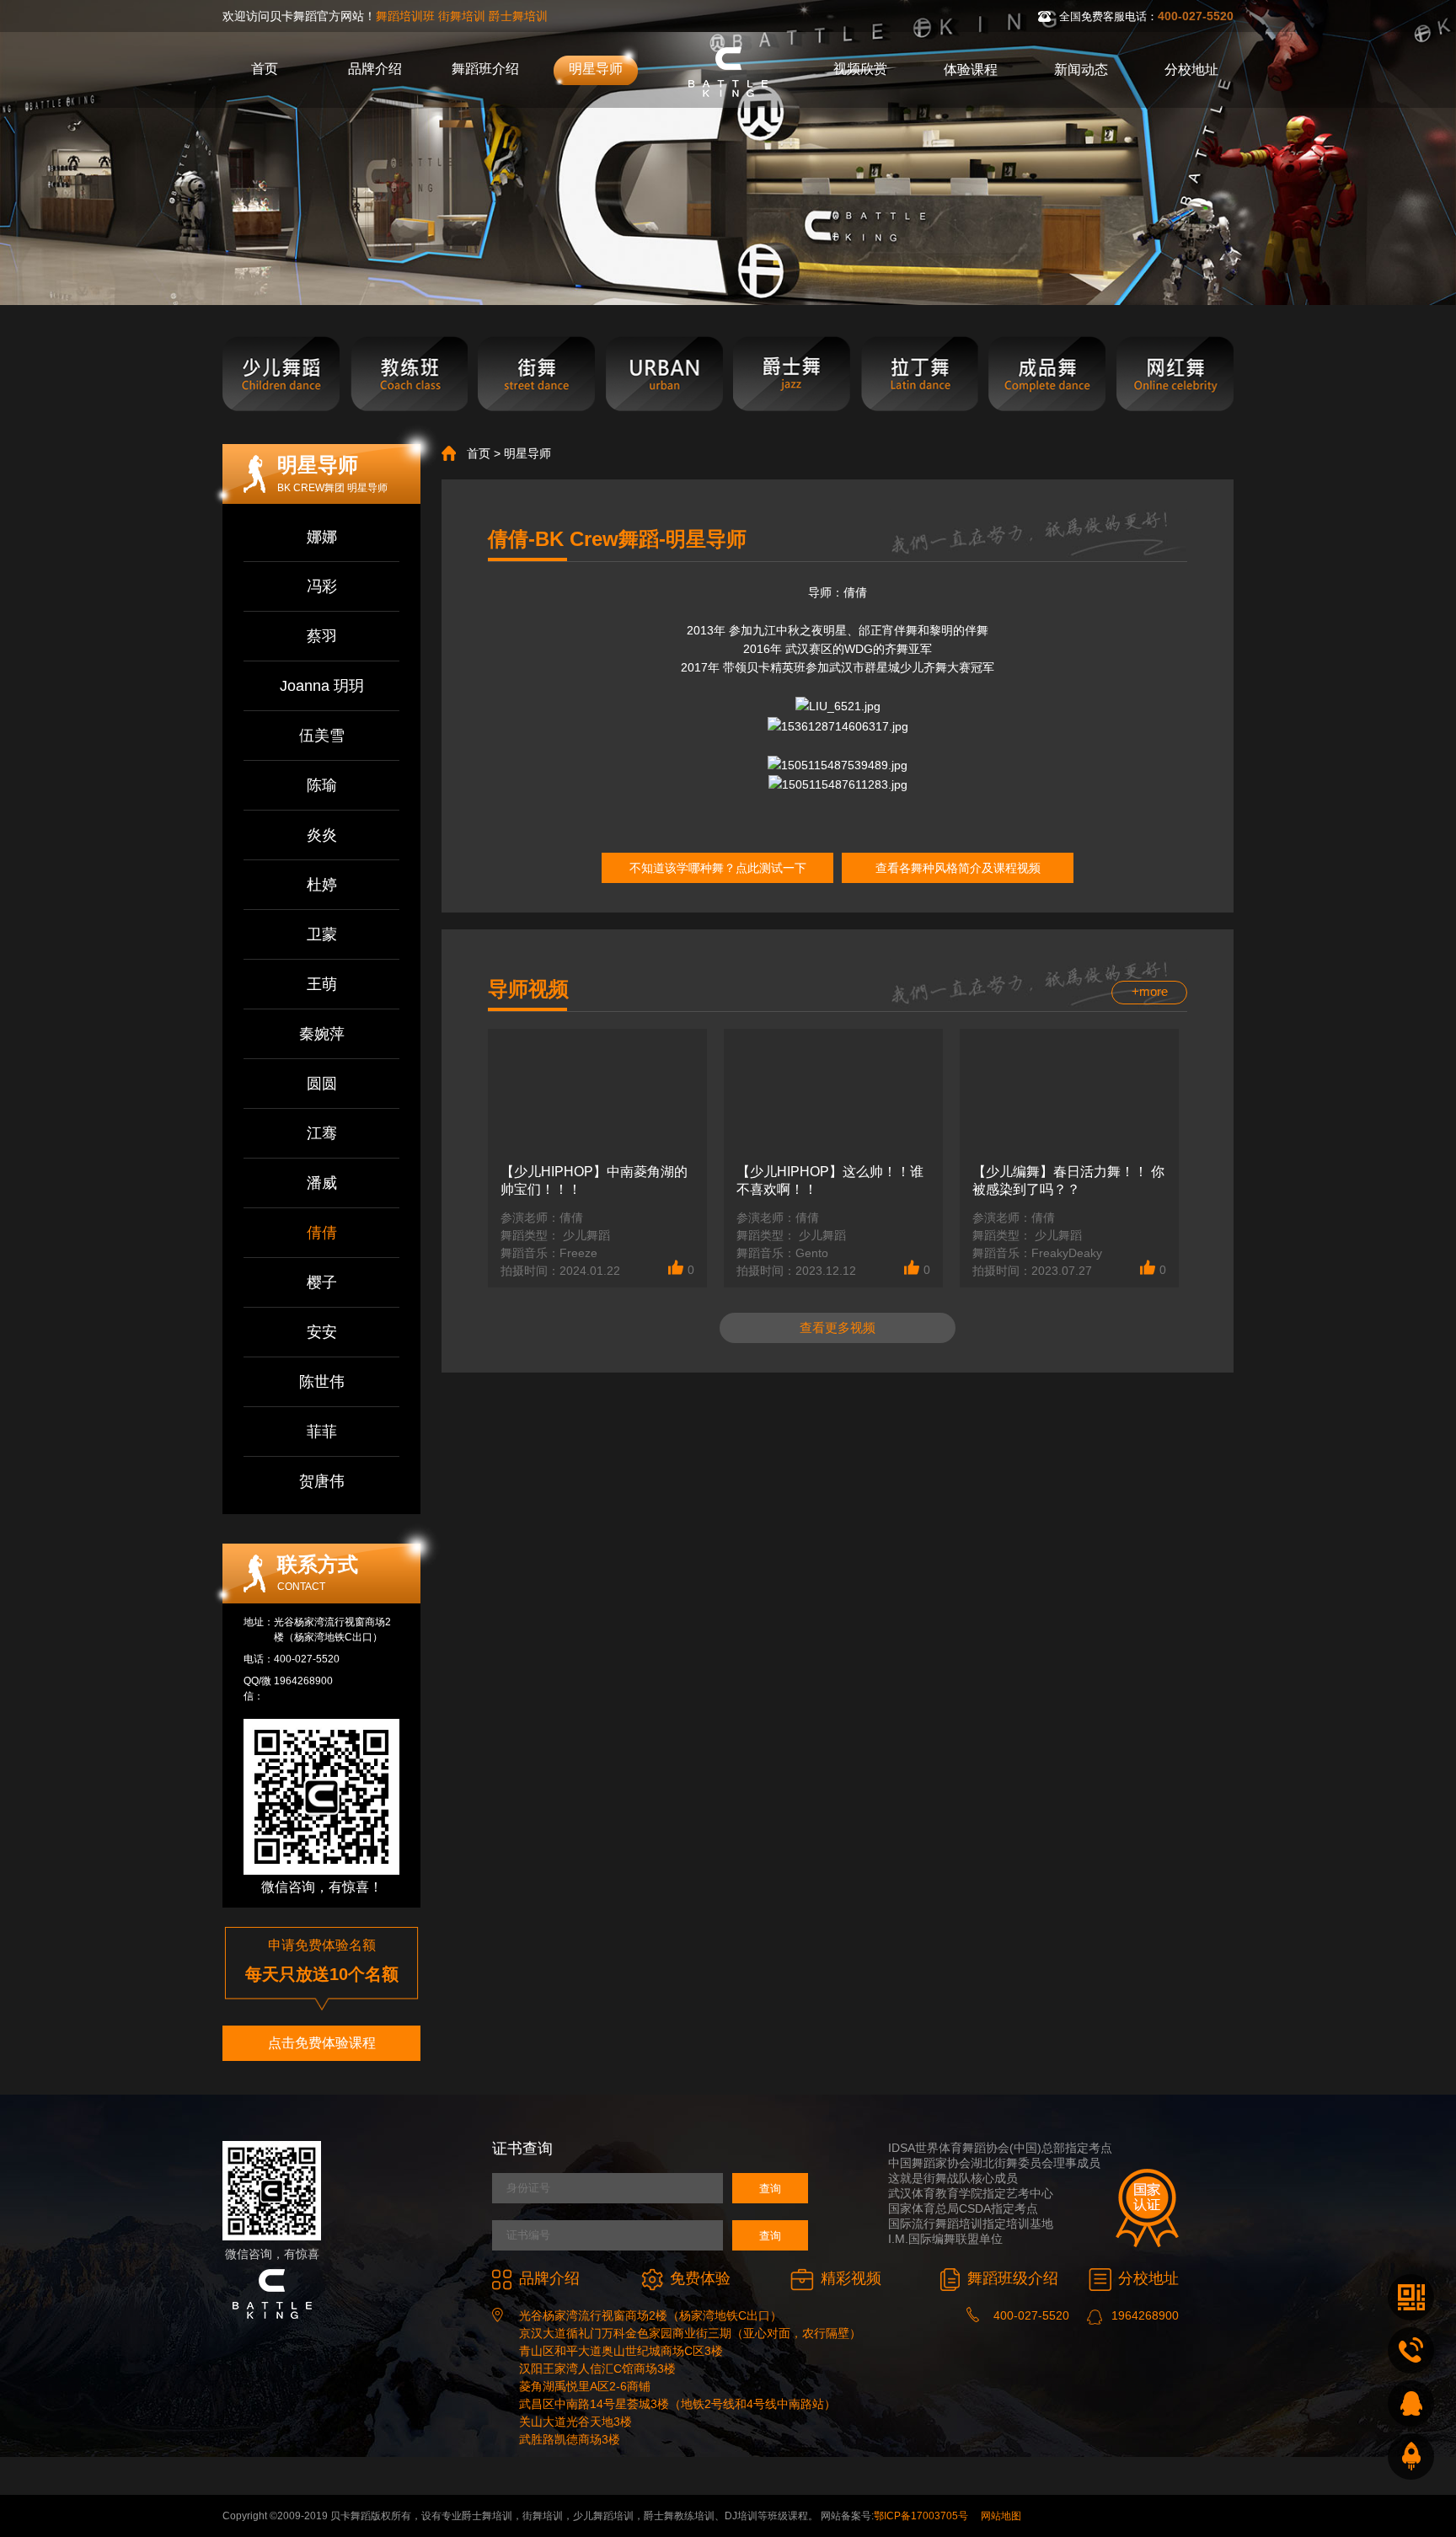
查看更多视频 (838, 1327)
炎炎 (322, 835)
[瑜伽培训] (1175, 375)
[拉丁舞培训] (920, 375)
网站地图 (1001, 2516)
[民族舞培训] (1047, 375)
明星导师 (596, 69)
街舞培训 (462, 16)
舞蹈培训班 (405, 16)
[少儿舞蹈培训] (281, 375)
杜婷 (322, 885)
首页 (265, 69)
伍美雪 (322, 736)
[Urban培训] (664, 375)
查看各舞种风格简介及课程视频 (958, 868)
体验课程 (971, 70)
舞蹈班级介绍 (1013, 2278)
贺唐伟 (322, 1481)
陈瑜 (322, 785)
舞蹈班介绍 (485, 69)
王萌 (322, 984)
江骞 (322, 1133)
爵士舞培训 (518, 16)
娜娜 (322, 537)
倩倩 (322, 1233)
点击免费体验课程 (322, 2043)
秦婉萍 (322, 1034)
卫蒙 (322, 934)
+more (1150, 991)
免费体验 (700, 2278)
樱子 (322, 1282)
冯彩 (322, 586)
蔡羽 (322, 636)
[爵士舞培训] (792, 375)
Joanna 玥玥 (322, 686)
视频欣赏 (860, 69)
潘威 (322, 1183)
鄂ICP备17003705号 (921, 2516)
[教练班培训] (409, 375)
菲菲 (322, 1432)
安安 (322, 1332)
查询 (770, 2189)
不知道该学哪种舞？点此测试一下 (718, 868)
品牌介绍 (375, 69)
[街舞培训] (536, 375)
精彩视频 (851, 2278)
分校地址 (1191, 70)
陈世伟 (322, 1382)
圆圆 (322, 1084)
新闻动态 (1081, 70)
